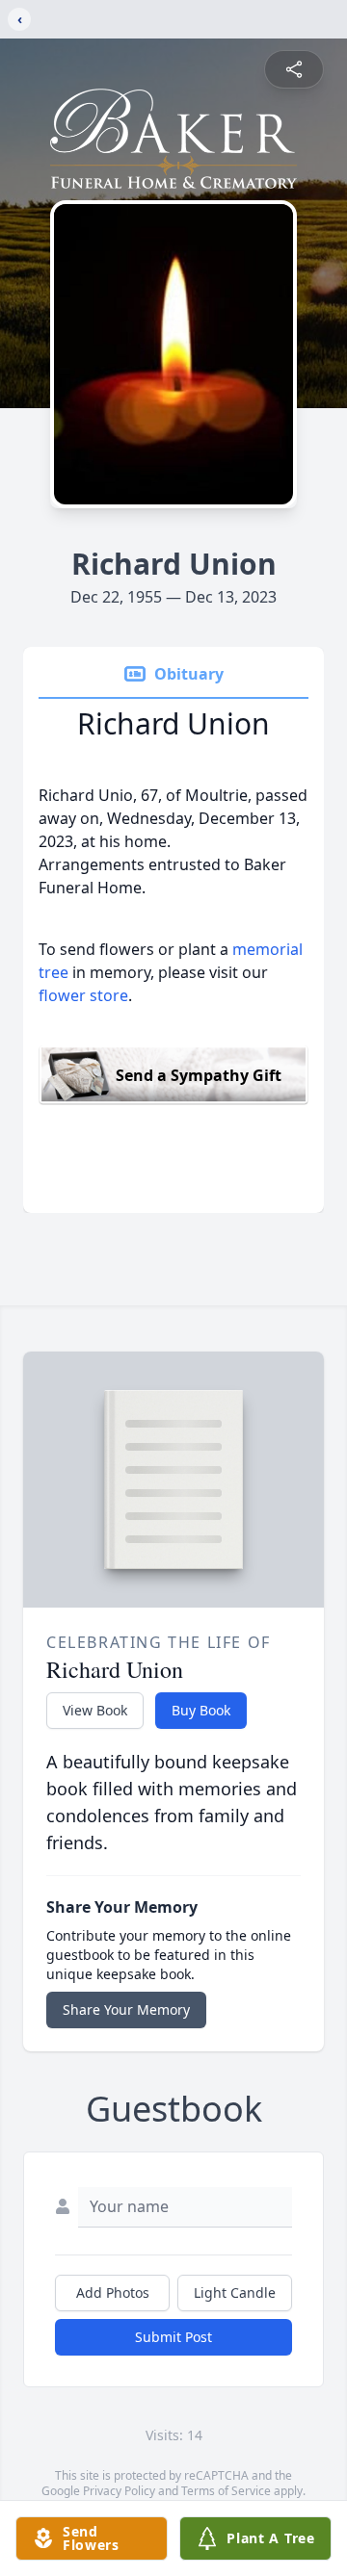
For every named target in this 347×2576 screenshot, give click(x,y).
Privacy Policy (119, 2491)
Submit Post (173, 2337)
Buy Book (201, 1710)
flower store (83, 995)
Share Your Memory (126, 2009)
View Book (95, 1710)
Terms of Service (226, 2491)
